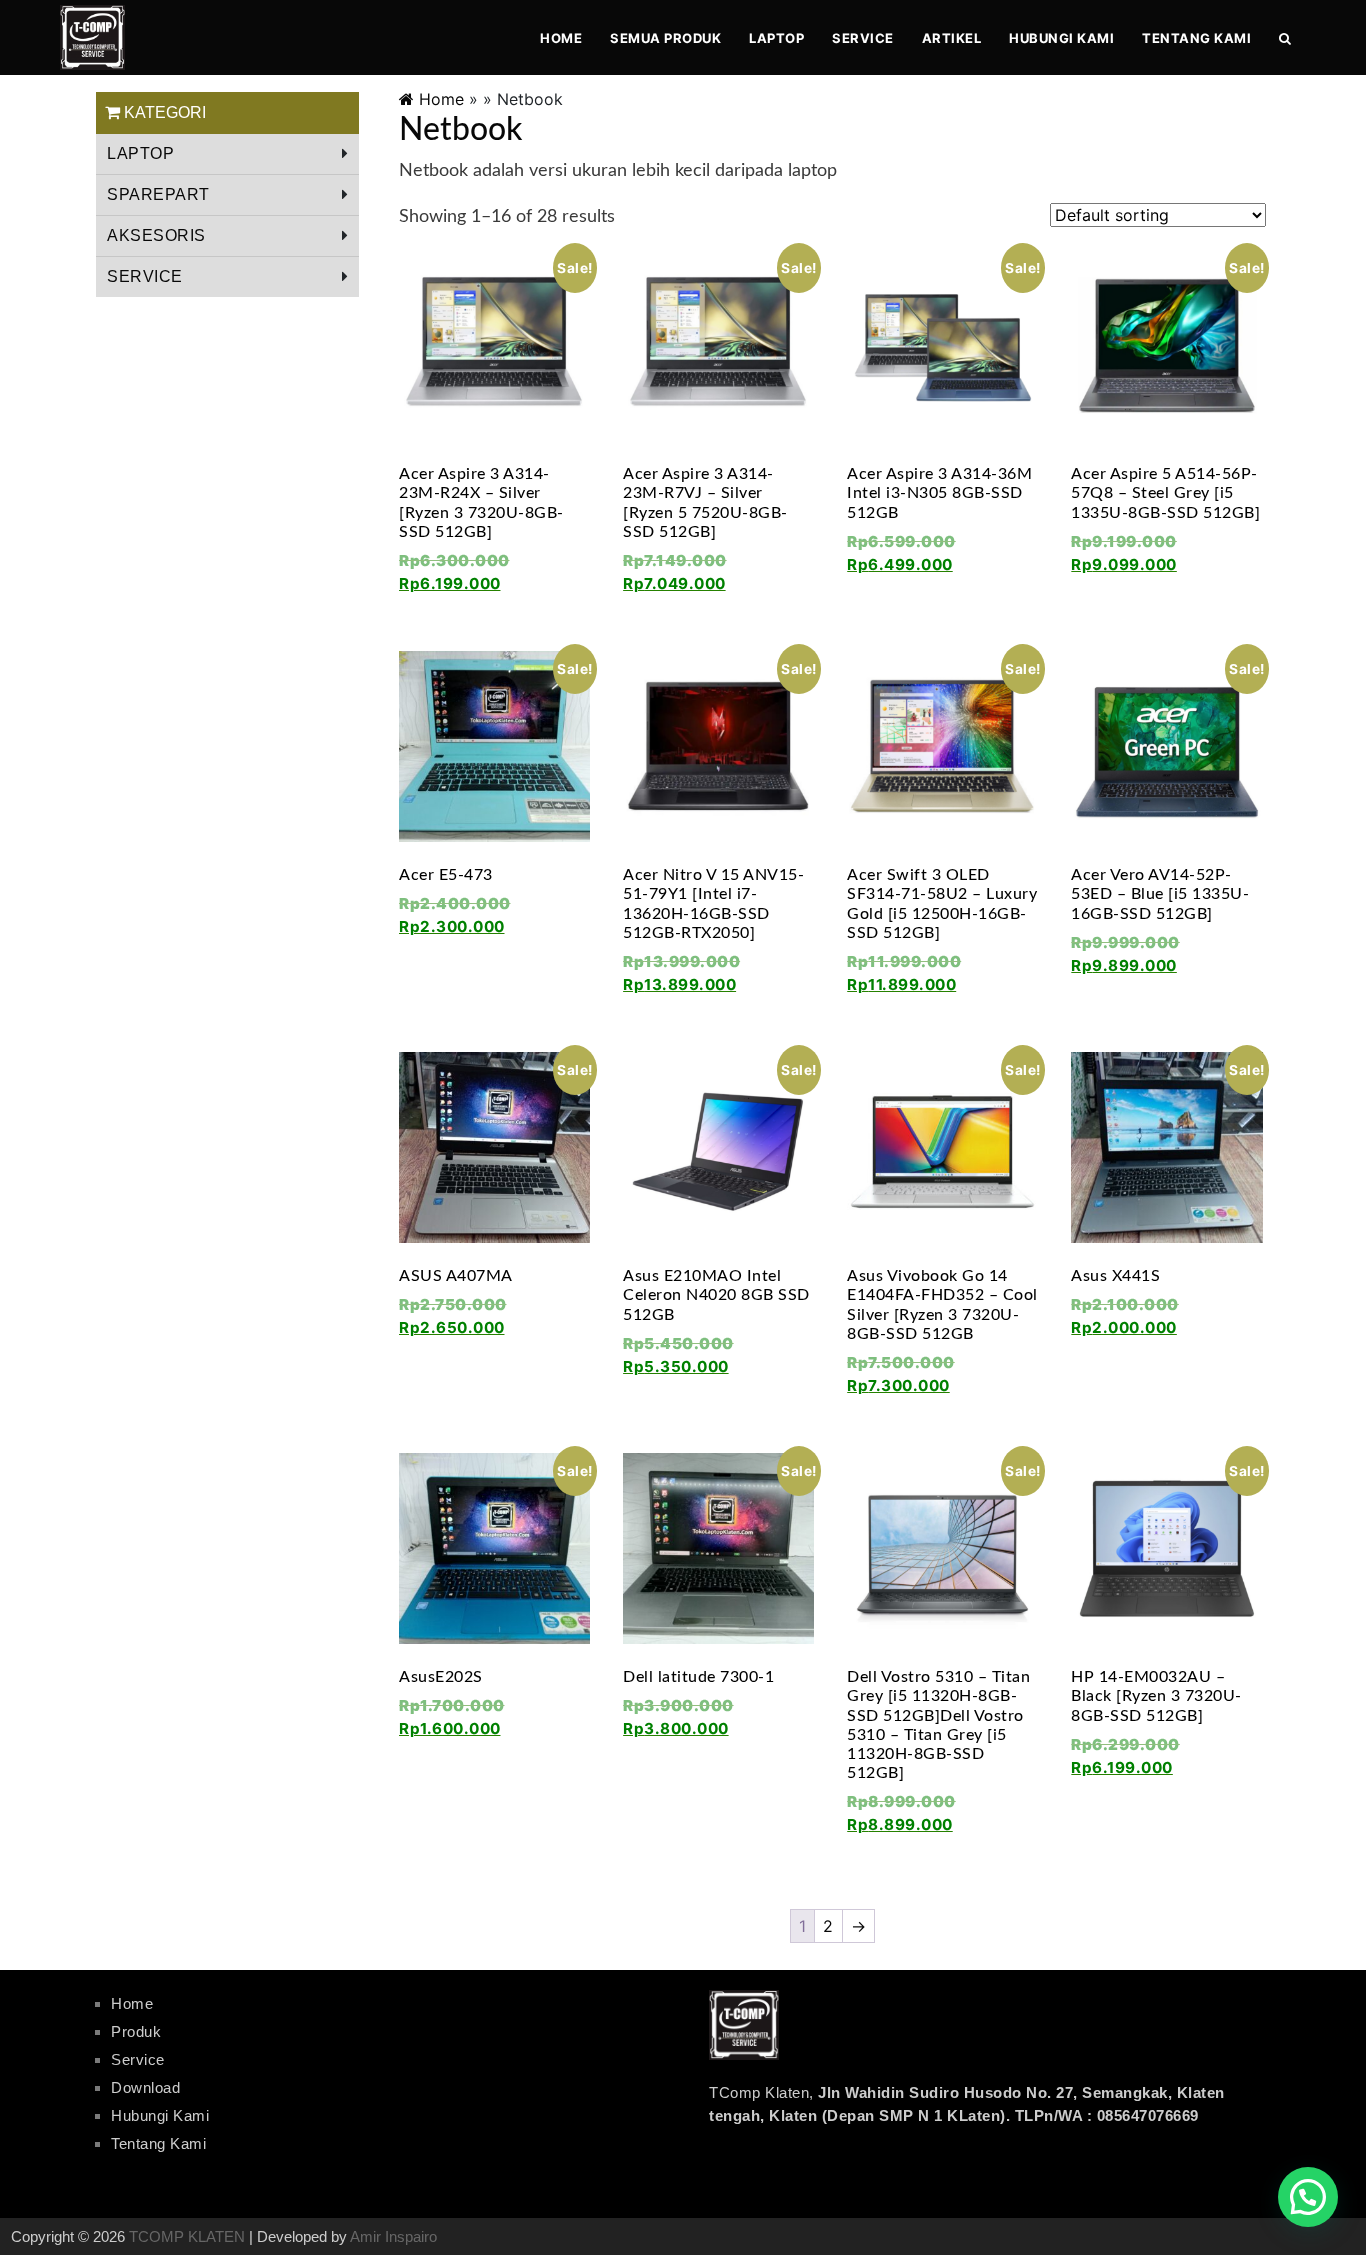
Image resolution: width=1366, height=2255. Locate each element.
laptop (776, 38)
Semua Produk (665, 38)
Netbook (460, 130)
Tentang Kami (1196, 38)
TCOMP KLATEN (187, 2236)
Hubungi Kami (1061, 38)
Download (145, 2087)
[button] (1308, 2197)
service (145, 276)
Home (561, 38)
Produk (136, 2031)
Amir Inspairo (393, 2236)
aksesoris (156, 235)
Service (863, 38)
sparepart (158, 194)
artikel (952, 38)
